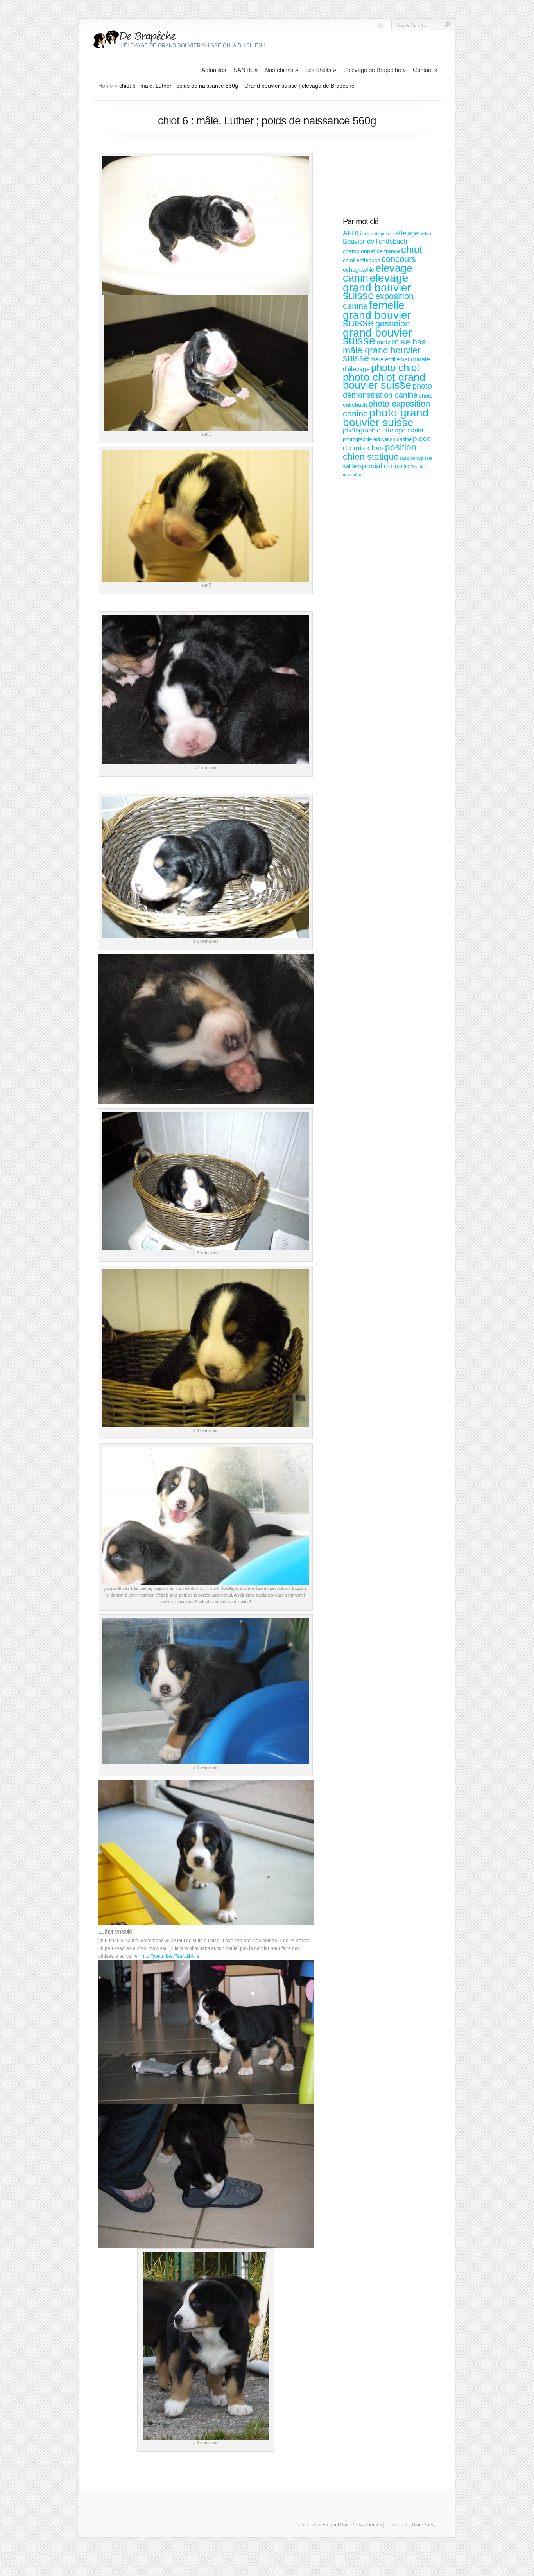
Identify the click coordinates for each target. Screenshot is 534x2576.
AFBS (352, 233)
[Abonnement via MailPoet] (388, 182)
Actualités (214, 70)
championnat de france (371, 251)
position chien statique (380, 452)
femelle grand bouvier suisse (377, 314)
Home (106, 86)
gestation (392, 324)
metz (384, 342)
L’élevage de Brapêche (375, 70)
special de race (384, 466)
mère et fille (385, 359)
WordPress (424, 2525)
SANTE (245, 70)
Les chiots (321, 70)
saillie (350, 466)
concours (399, 259)
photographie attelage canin (383, 430)
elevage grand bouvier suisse (377, 287)
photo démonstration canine (387, 390)
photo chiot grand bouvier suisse (384, 381)
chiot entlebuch (362, 260)
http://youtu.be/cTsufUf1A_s (170, 1956)
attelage (407, 233)
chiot (412, 249)
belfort (425, 234)
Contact (425, 70)
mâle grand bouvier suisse (382, 354)
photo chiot (395, 368)
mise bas (409, 342)
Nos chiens (281, 70)
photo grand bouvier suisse (386, 418)
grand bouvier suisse (377, 336)
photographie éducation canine (377, 439)
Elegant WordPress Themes (352, 2525)
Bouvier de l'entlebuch (375, 241)
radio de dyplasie (416, 458)
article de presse (378, 234)
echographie (358, 270)
